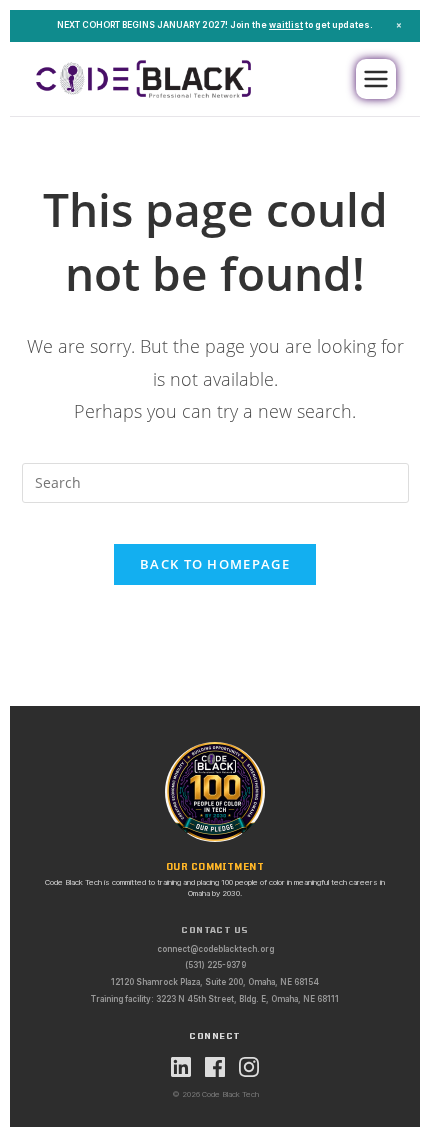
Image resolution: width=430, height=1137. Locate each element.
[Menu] (376, 79)
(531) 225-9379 (215, 965)
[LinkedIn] (181, 1067)
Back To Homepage (215, 564)
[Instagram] (249, 1067)
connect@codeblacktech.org (215, 949)
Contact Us (215, 930)
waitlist (286, 25)
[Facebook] (215, 1067)
